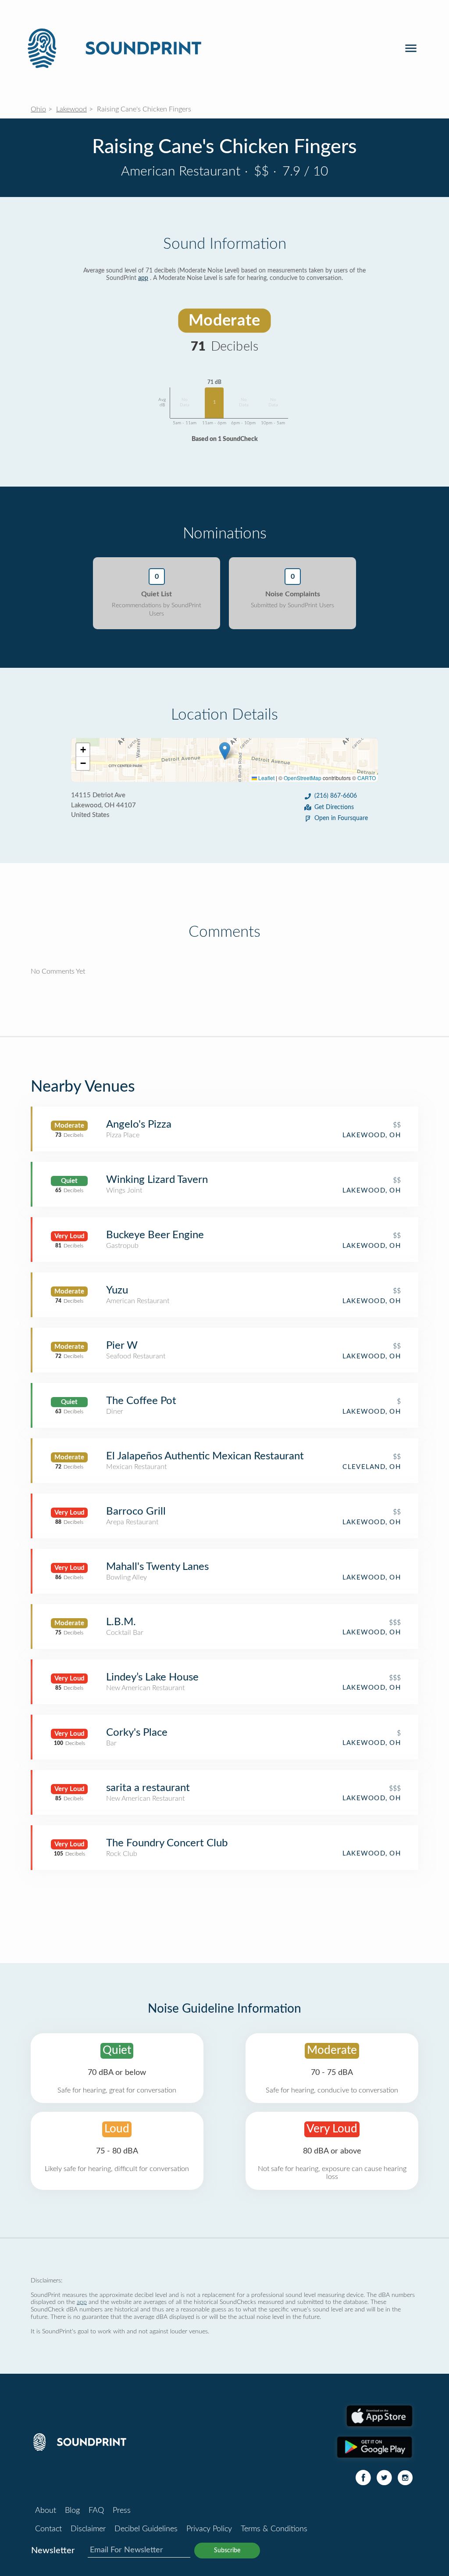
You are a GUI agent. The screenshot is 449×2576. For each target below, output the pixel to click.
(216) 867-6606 (336, 796)
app (143, 278)
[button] (225, 751)
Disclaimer (88, 2529)
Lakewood (71, 109)
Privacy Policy (209, 2529)
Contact (48, 2529)
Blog (72, 2511)
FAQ (96, 2511)
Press (122, 2511)
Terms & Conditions (274, 2529)
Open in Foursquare (341, 818)
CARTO (367, 778)
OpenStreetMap (303, 778)
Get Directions (334, 807)
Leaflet (266, 778)
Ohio (38, 109)
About (46, 2511)
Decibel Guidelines (146, 2529)
